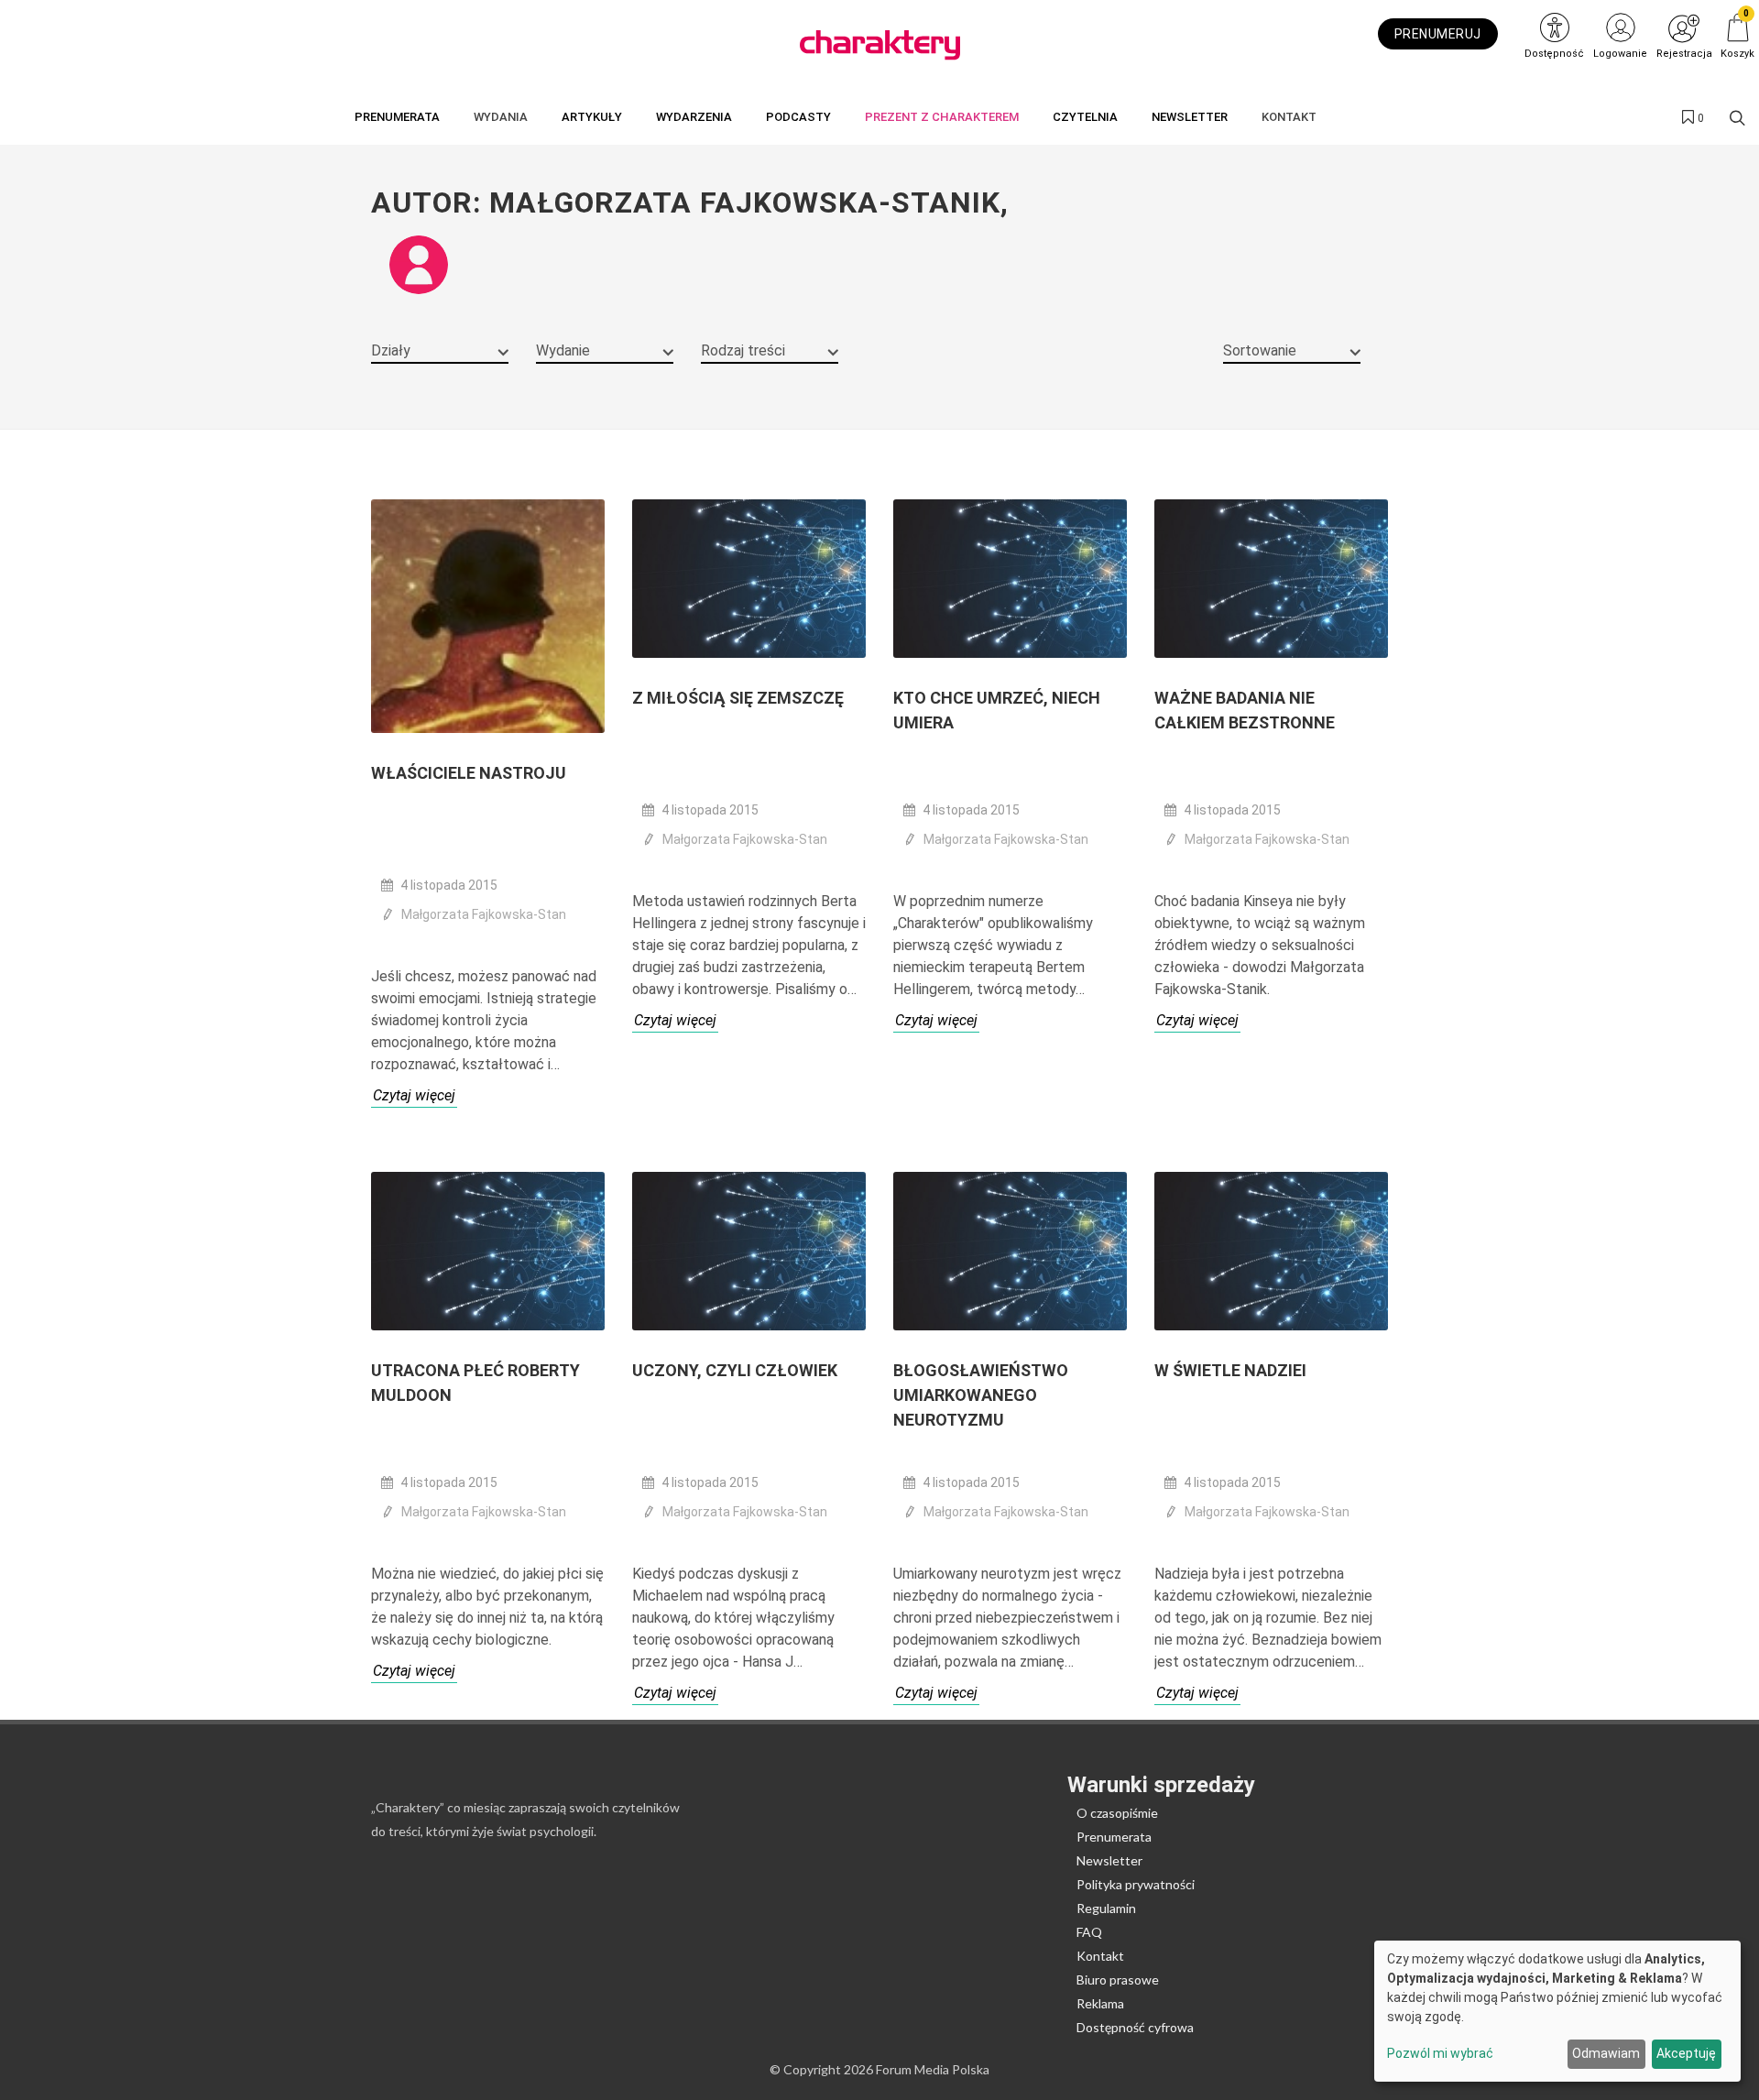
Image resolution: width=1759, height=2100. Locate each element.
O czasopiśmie (1117, 1813)
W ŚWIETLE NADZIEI (1230, 1370)
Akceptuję (1686, 2053)
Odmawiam (1606, 2053)
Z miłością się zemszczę (738, 698)
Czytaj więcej (414, 1095)
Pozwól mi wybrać (1440, 2053)
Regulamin (1106, 1908)
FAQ (1089, 1932)
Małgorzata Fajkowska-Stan (484, 914)
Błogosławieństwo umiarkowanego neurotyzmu (981, 1395)
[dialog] (1557, 2011)
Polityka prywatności (1136, 1884)
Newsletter (1109, 1860)
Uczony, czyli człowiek (735, 1370)
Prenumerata (1114, 1837)
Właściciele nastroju (469, 773)
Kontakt (1100, 1956)
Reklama (1100, 2003)
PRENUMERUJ (1438, 34)
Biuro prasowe (1118, 1980)
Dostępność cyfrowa (1135, 2027)
